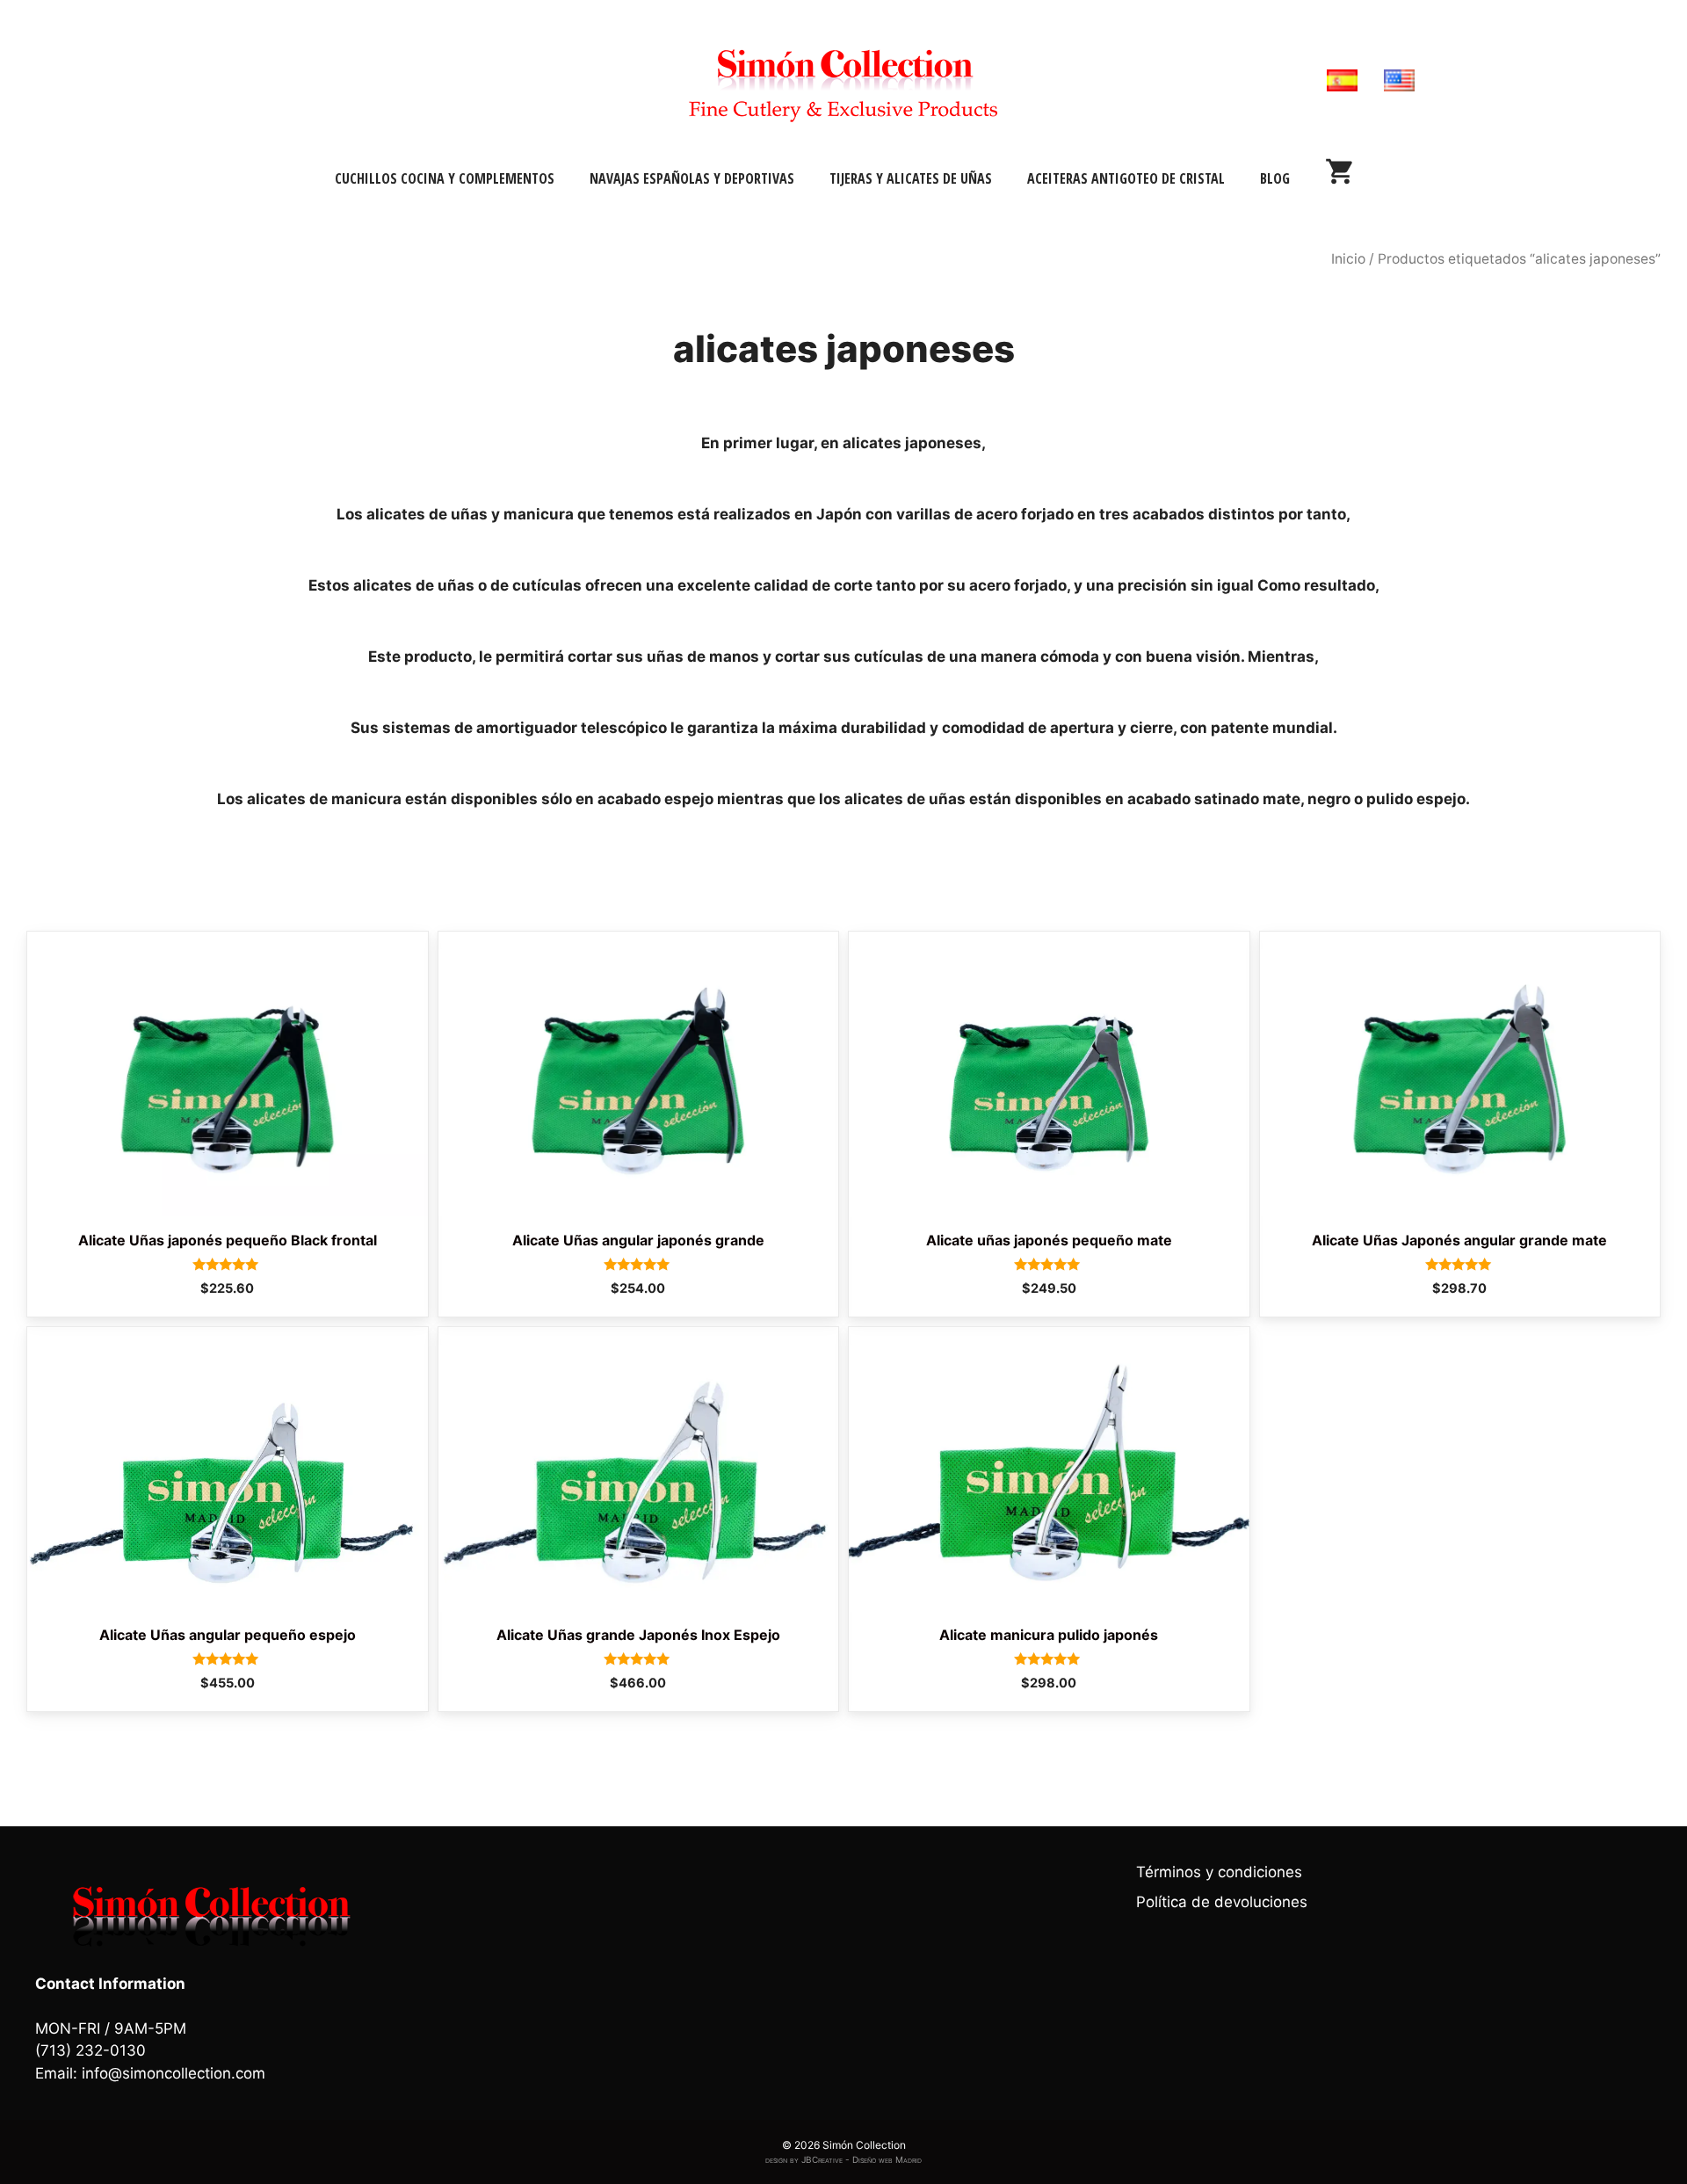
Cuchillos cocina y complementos (445, 178)
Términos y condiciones (1219, 1872)
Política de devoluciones (1222, 1902)
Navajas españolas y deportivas (692, 178)
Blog (1275, 178)
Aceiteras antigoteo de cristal (1126, 178)
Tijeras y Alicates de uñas (911, 178)
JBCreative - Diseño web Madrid (862, 2159)
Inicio (1348, 259)
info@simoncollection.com (174, 2073)
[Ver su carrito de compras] (1339, 178)
